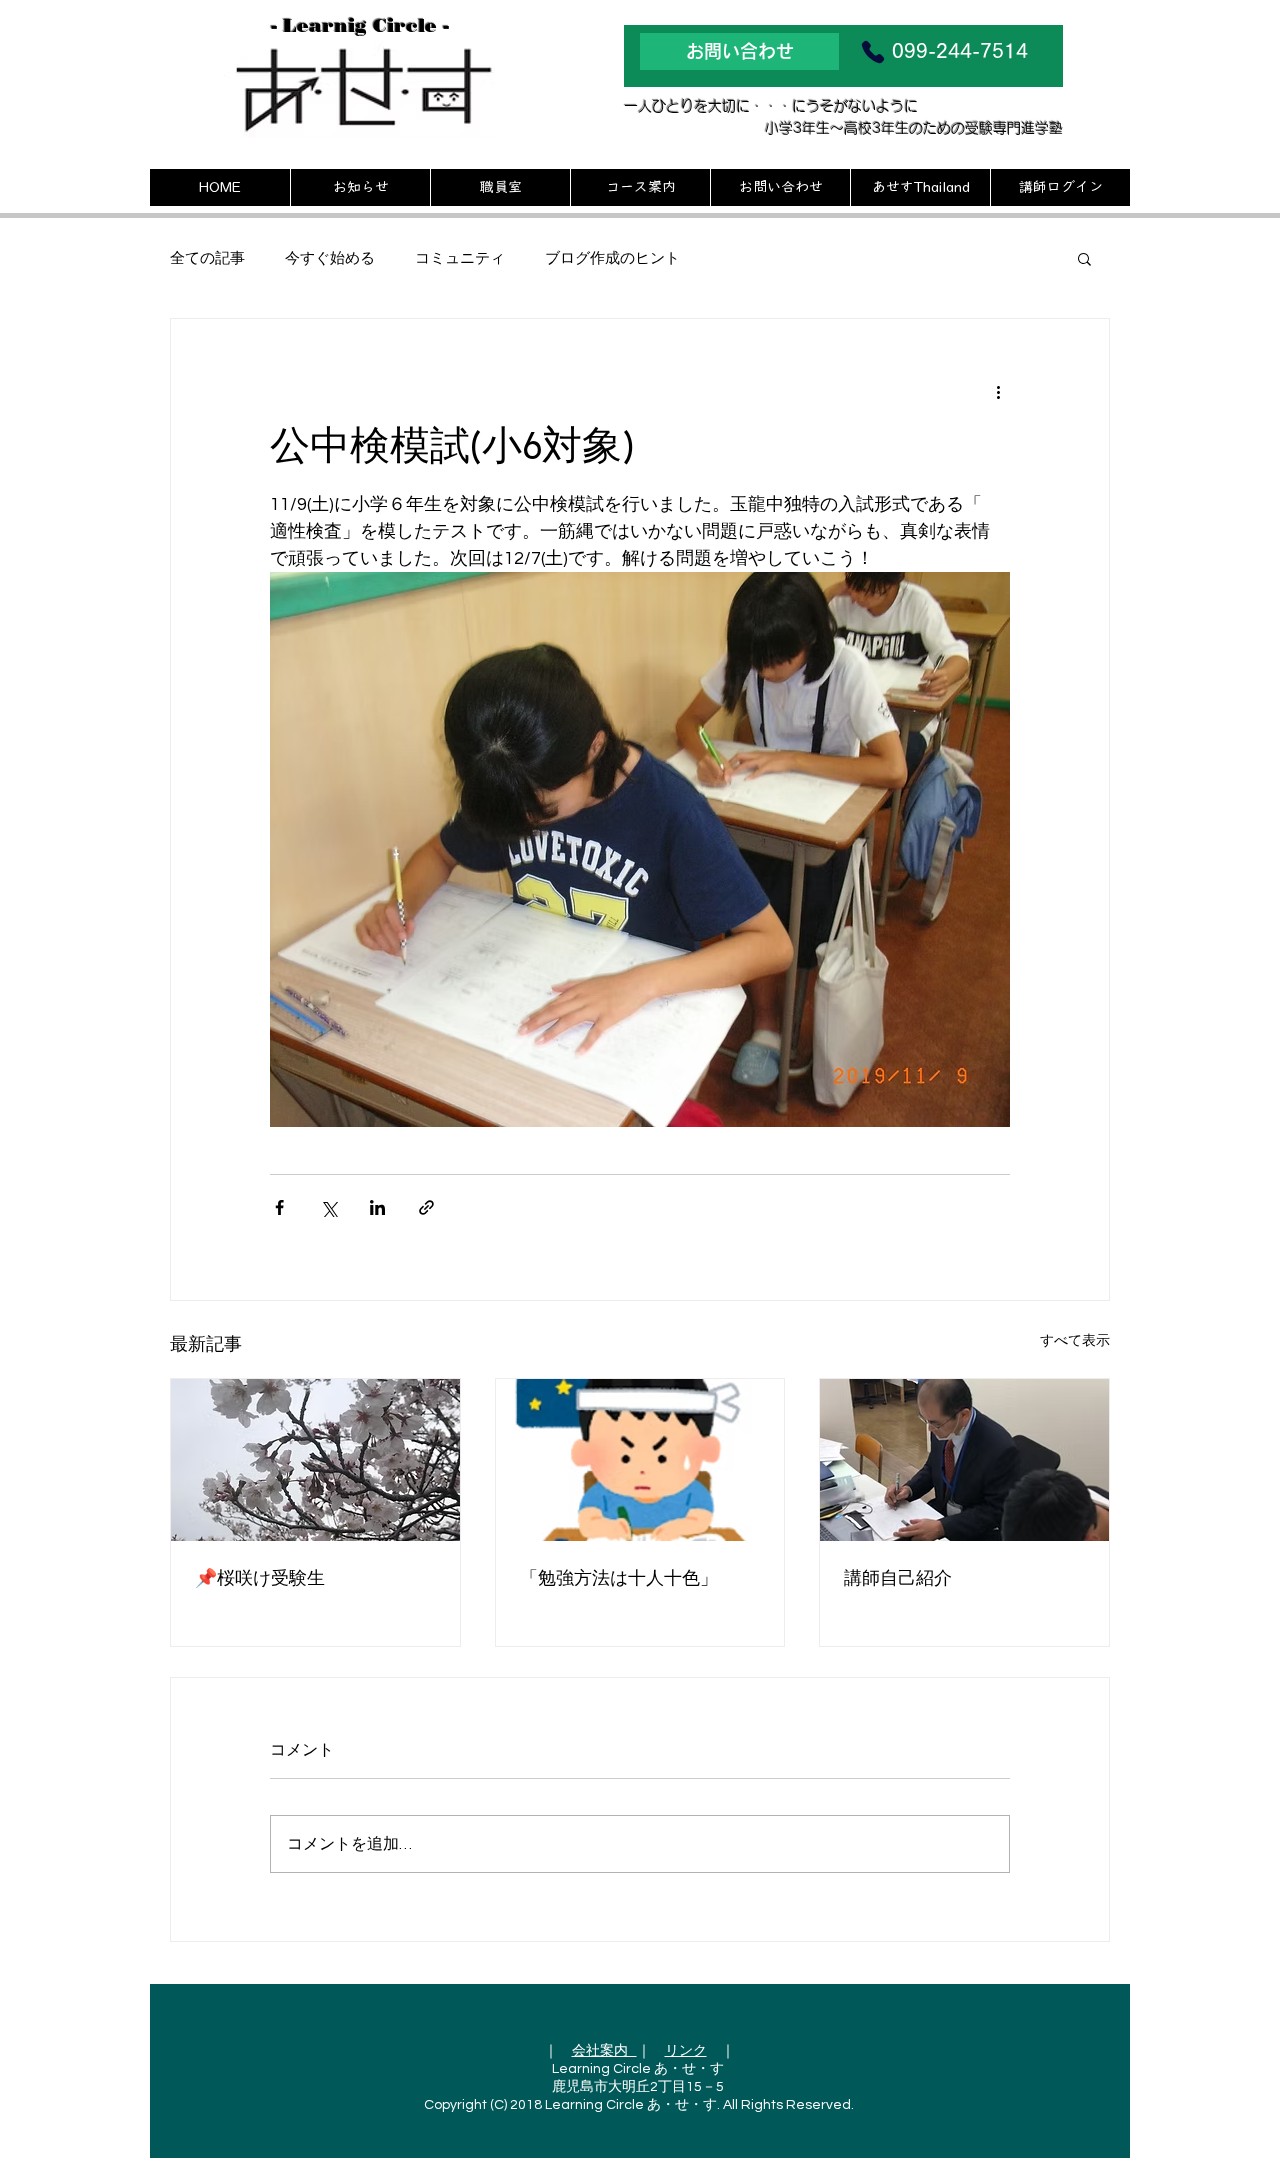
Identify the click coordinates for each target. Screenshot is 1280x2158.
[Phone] (872, 52)
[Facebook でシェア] (279, 1207)
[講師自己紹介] (964, 1460)
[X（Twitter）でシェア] (328, 1207)
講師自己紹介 (898, 1578)
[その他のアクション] (998, 391)
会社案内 (604, 2051)
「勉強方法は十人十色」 (619, 1578)
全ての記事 (207, 258)
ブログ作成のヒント (612, 258)
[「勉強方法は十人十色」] (640, 1460)
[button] (1084, 258)
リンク (686, 2051)
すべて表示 (1075, 1341)
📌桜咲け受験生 (260, 1578)
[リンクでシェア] (426, 1207)
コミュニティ (460, 258)
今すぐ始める (330, 258)
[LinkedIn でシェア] (377, 1207)
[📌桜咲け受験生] (315, 1460)
